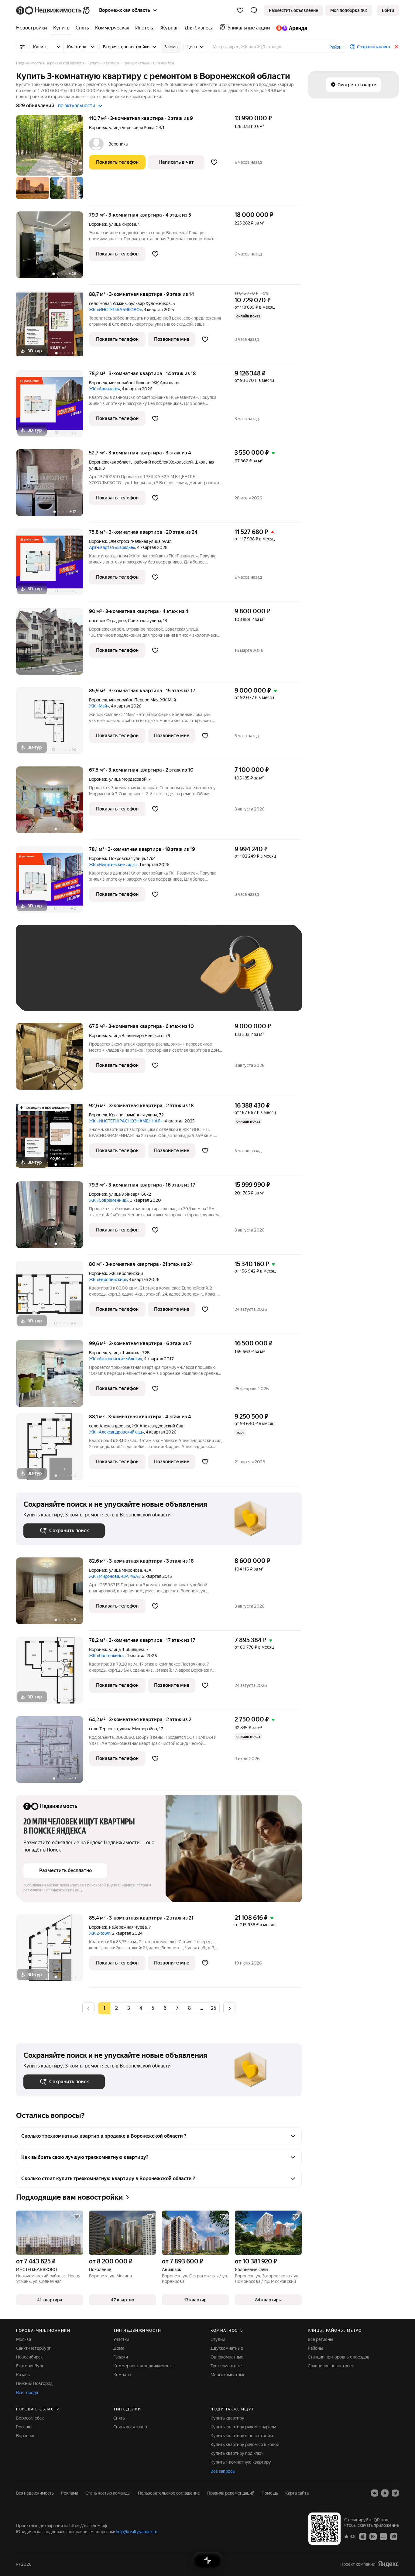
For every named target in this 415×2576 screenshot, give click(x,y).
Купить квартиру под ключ (237, 2453)
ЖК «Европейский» (108, 1279)
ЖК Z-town (100, 1933)
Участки (121, 2339)
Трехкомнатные (226, 2366)
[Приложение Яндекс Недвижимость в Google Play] (373, 2536)
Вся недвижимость (35, 2493)
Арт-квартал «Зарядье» (112, 547)
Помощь (270, 2493)
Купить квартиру (227, 2418)
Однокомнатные (227, 2357)
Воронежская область (111, 462)
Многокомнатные (228, 2375)
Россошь (25, 2427)
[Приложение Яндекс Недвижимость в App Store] (363, 2536)
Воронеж (98, 128)
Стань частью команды (108, 2493)
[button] (254, 10)
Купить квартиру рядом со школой (245, 2444)
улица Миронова (125, 1570)
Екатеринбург (30, 2366)
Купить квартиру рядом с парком (243, 2427)
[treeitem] (33, 28)
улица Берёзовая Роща (132, 128)
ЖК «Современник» (109, 1200)
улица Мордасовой (128, 779)
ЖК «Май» (99, 706)
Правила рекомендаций (231, 2493)
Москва (24, 2339)
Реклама (70, 2493)
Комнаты (122, 2375)
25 (214, 2008)
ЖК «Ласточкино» (107, 1656)
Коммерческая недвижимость (143, 2366)
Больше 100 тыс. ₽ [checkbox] (50, 994)
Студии (218, 2339)
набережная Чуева (128, 1927)
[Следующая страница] (229, 2008)
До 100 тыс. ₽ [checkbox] (164, 977)
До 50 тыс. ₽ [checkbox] (83, 977)
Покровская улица (127, 858)
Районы (315, 2348)
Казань (23, 2375)
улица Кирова (123, 224)
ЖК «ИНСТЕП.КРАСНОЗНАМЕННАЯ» (126, 1121)
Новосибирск (29, 2357)
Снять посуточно (130, 2427)
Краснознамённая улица (133, 1115)
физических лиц (67, 1890)
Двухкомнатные (227, 2348)
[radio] (116, 2008)
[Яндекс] (388, 2564)
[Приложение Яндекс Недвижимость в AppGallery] (383, 2536)
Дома (119, 2348)
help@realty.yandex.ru (137, 2532)
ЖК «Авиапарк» (105, 389)
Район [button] (335, 47)
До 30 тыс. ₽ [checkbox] (43, 977)
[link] (388, 10)
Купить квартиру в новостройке (242, 2436)
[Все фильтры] (22, 47)
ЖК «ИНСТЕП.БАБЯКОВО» (115, 310)
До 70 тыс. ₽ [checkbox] (123, 977)
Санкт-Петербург (33, 2348)
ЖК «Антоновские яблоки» (116, 1359)
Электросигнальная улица (135, 541)
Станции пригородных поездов (339, 2357)
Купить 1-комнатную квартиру (241, 2462)
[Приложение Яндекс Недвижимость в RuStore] (394, 2536)
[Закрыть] (396, 47)
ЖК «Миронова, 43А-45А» (115, 1576)
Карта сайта (297, 2493)
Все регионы (320, 2339)
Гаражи (121, 2357)
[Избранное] (240, 10)
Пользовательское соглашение (169, 2493)
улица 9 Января (124, 1194)
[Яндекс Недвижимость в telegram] (395, 2493)
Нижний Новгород (34, 2383)
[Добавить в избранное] (214, 162)
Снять (119, 2418)
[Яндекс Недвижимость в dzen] (385, 2493)
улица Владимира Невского (136, 1036)
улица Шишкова (125, 1353)
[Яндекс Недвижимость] (53, 10)
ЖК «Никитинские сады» (113, 865)
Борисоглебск (30, 2418)
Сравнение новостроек (331, 2366)
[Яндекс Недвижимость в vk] (375, 2493)
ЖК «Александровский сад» (117, 1432)
